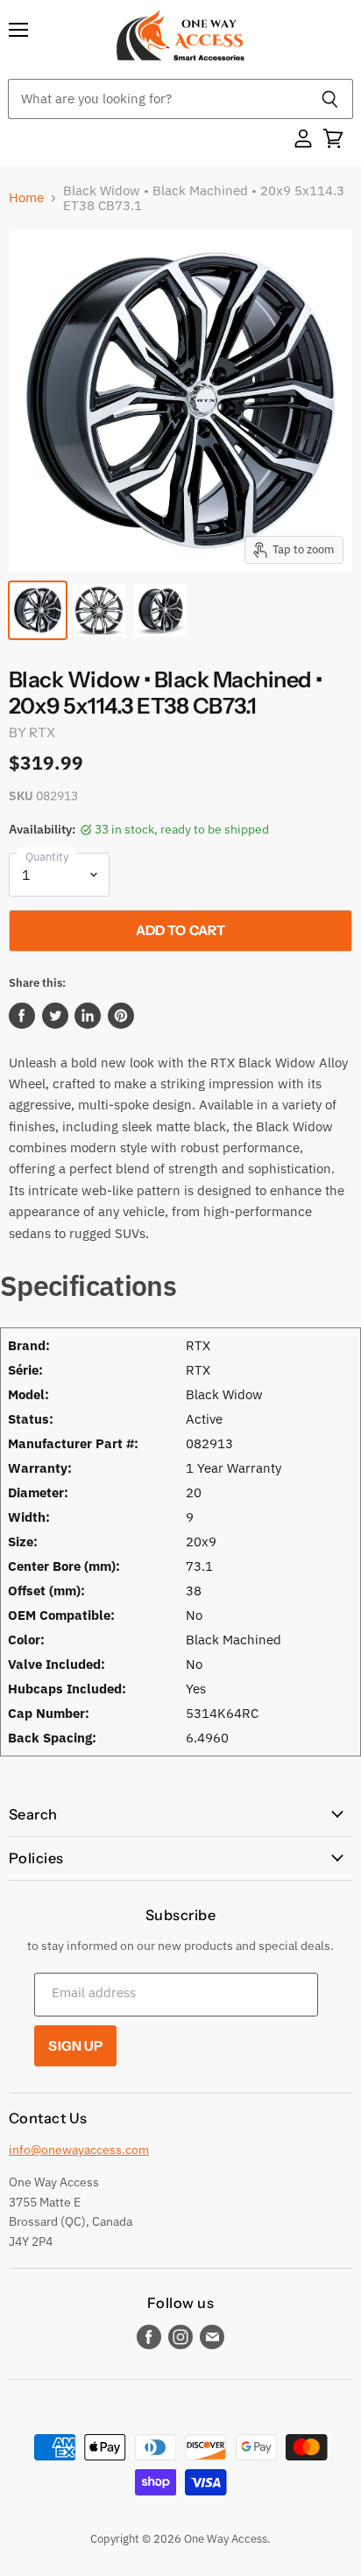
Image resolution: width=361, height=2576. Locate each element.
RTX (42, 732)
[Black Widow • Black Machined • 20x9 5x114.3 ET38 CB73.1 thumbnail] (38, 610)
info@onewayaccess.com (79, 2150)
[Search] (330, 99)
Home (26, 197)
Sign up (75, 2046)
